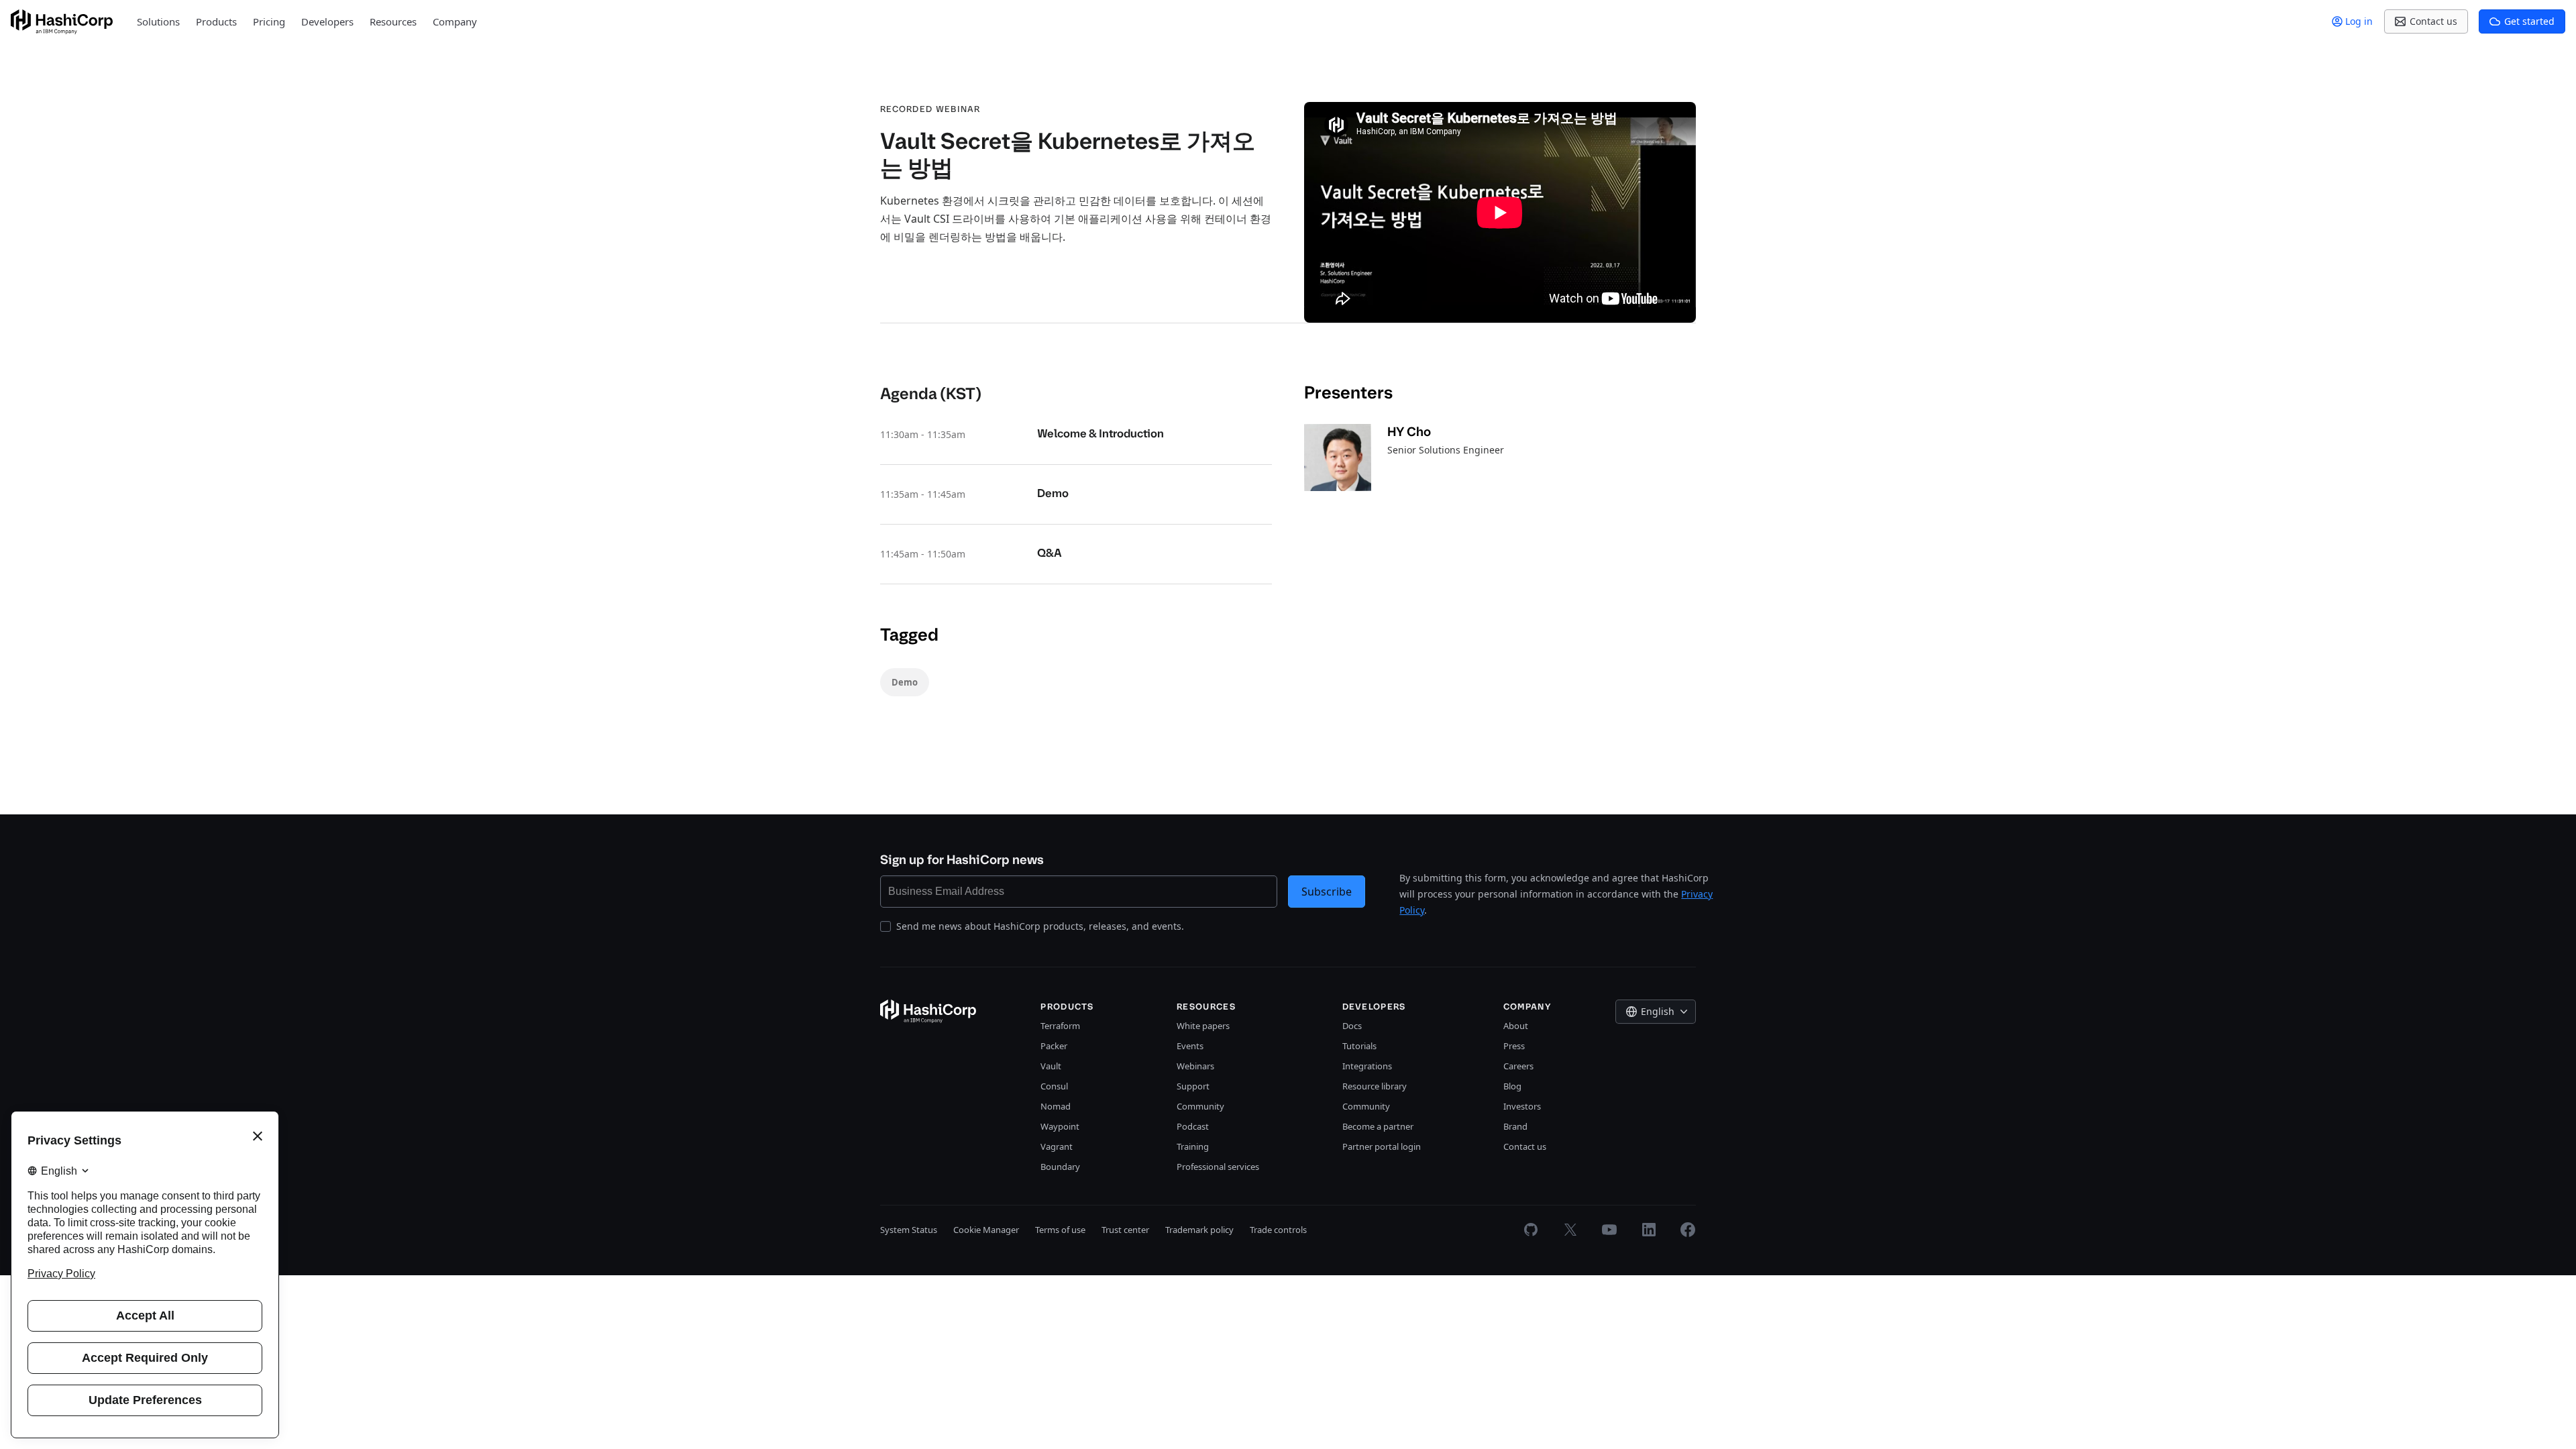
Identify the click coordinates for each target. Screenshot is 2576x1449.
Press (1514, 1046)
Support (1193, 1086)
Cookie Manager (986, 1230)
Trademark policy (1199, 1230)
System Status (909, 1230)
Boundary (1060, 1167)
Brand (1515, 1126)
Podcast (1193, 1126)
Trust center (1125, 1230)
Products (216, 21)
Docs (1352, 1026)
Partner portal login (1382, 1146)
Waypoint (1060, 1126)
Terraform (1060, 1026)
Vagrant (1057, 1146)
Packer (1054, 1046)
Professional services (1218, 1167)
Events (1190, 1046)
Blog (1512, 1086)
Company (455, 21)
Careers (1518, 1066)
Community (1200, 1106)
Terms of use (1060, 1230)
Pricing (269, 21)
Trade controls (1278, 1230)
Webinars (1195, 1066)
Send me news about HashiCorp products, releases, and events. (1040, 926)
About (1516, 1026)
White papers (1203, 1026)
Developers (327, 21)
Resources (393, 21)
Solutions (158, 21)
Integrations (1367, 1066)
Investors (1522, 1106)
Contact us (1525, 1146)
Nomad (1056, 1106)
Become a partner (1378, 1126)
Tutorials (1359, 1046)
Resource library (1375, 1086)
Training (1193, 1146)
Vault (1051, 1066)
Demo (905, 682)
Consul (1054, 1086)
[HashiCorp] (62, 22)
